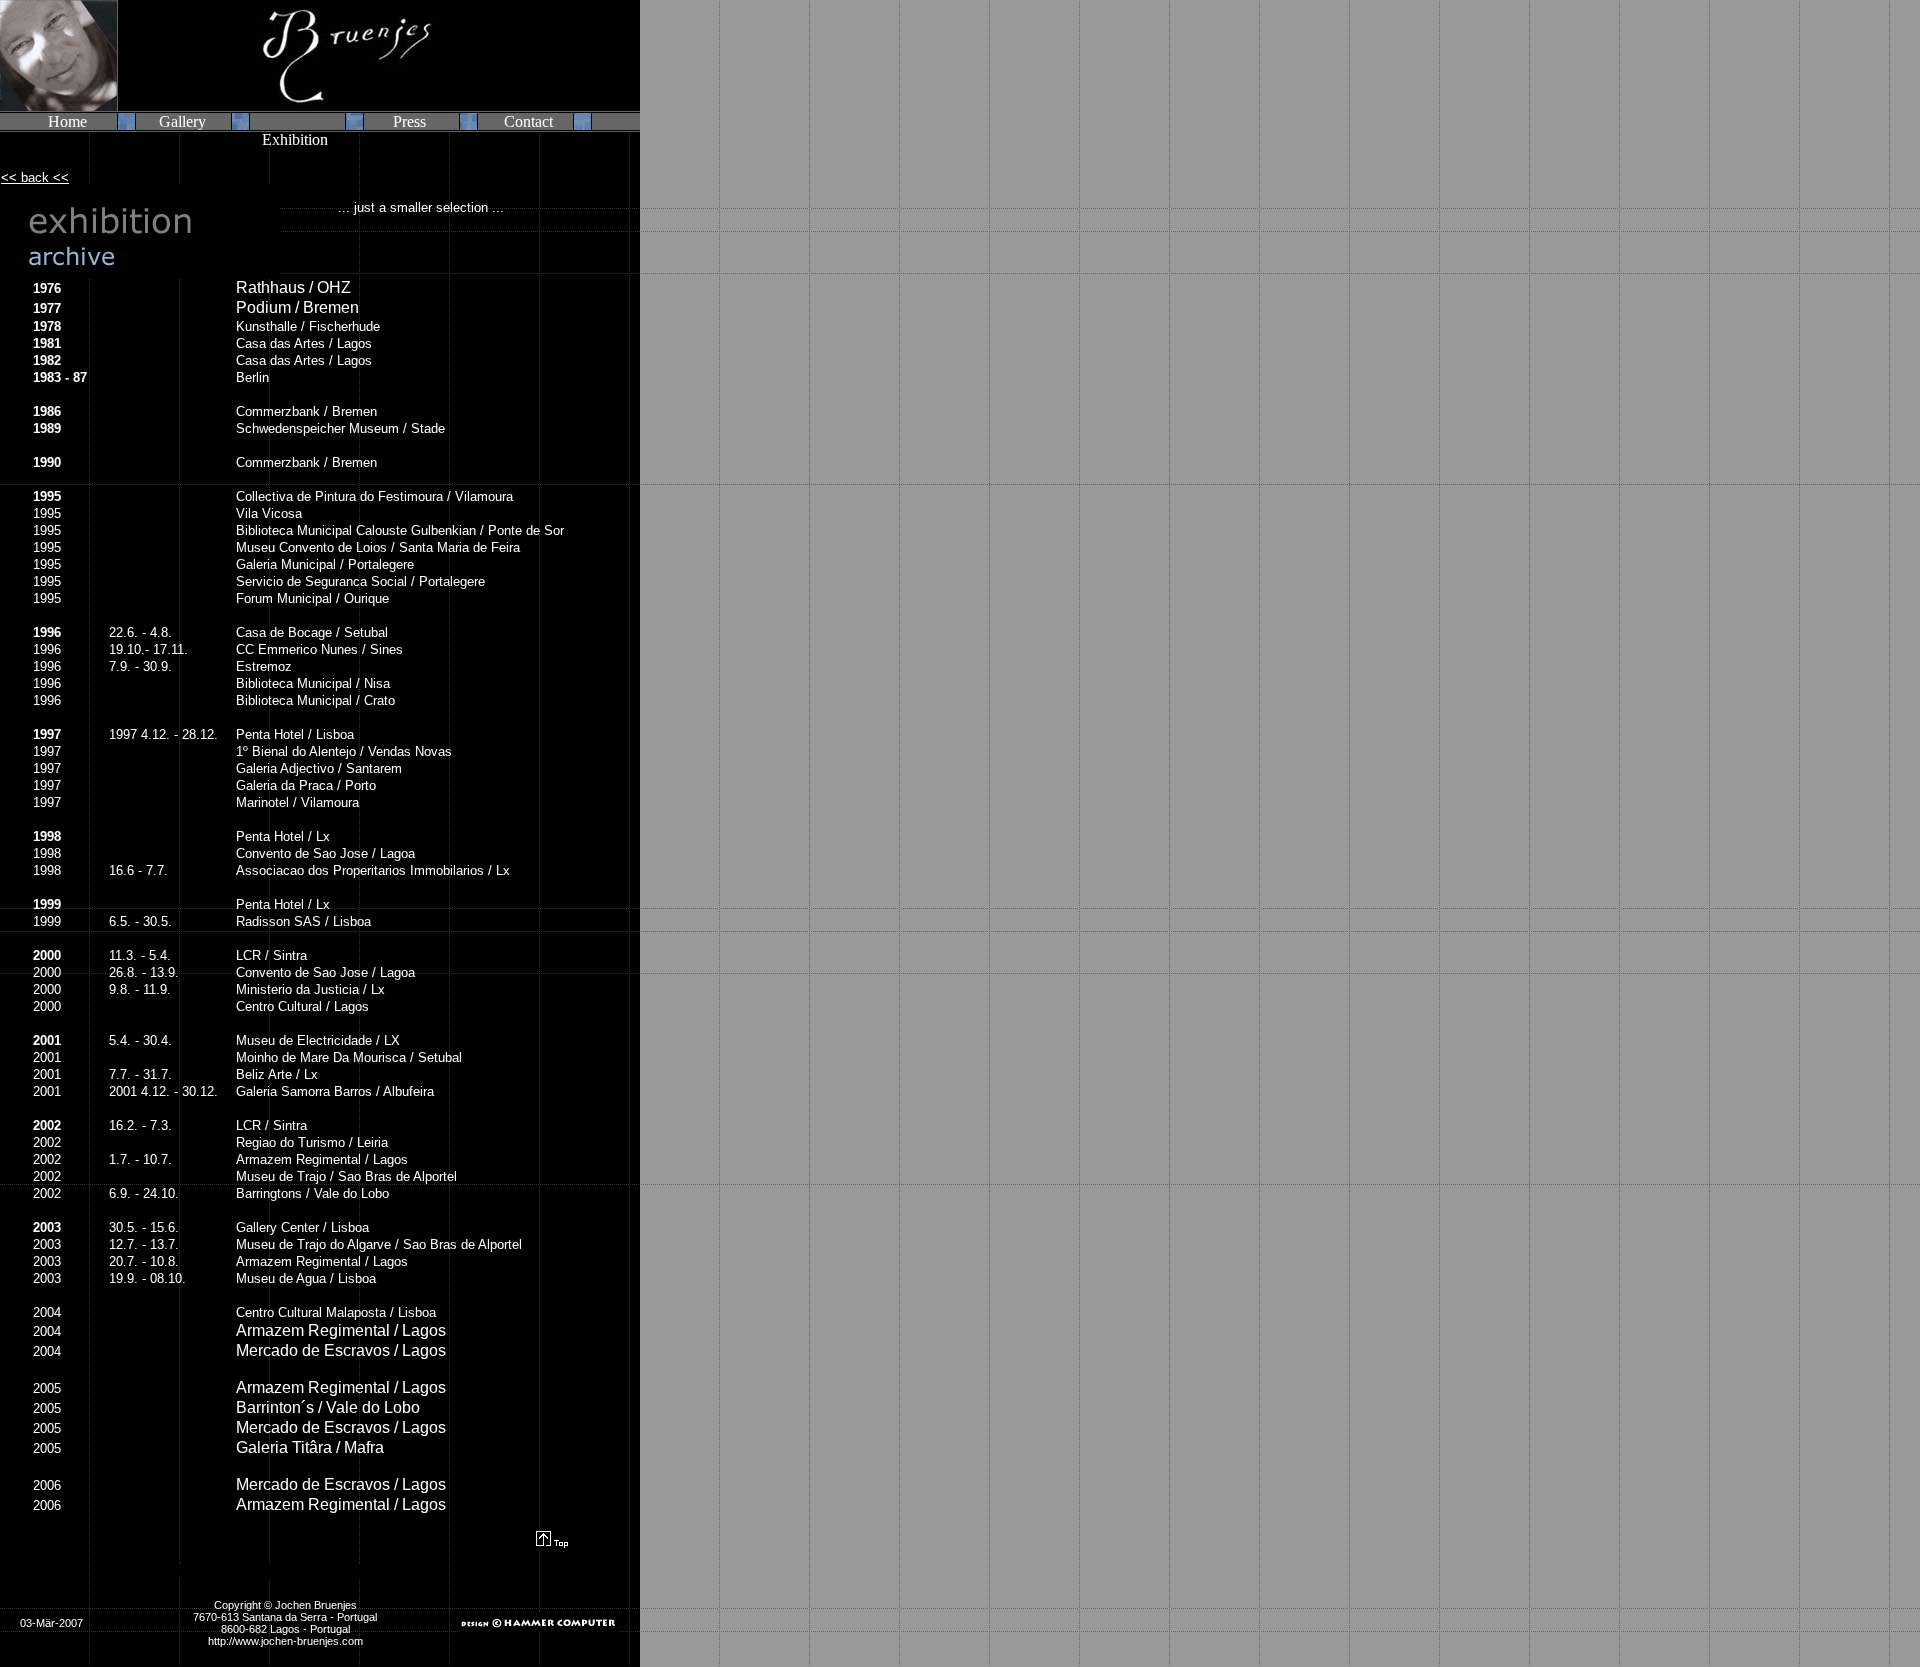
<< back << (35, 177)
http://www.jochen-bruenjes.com (285, 1641)
